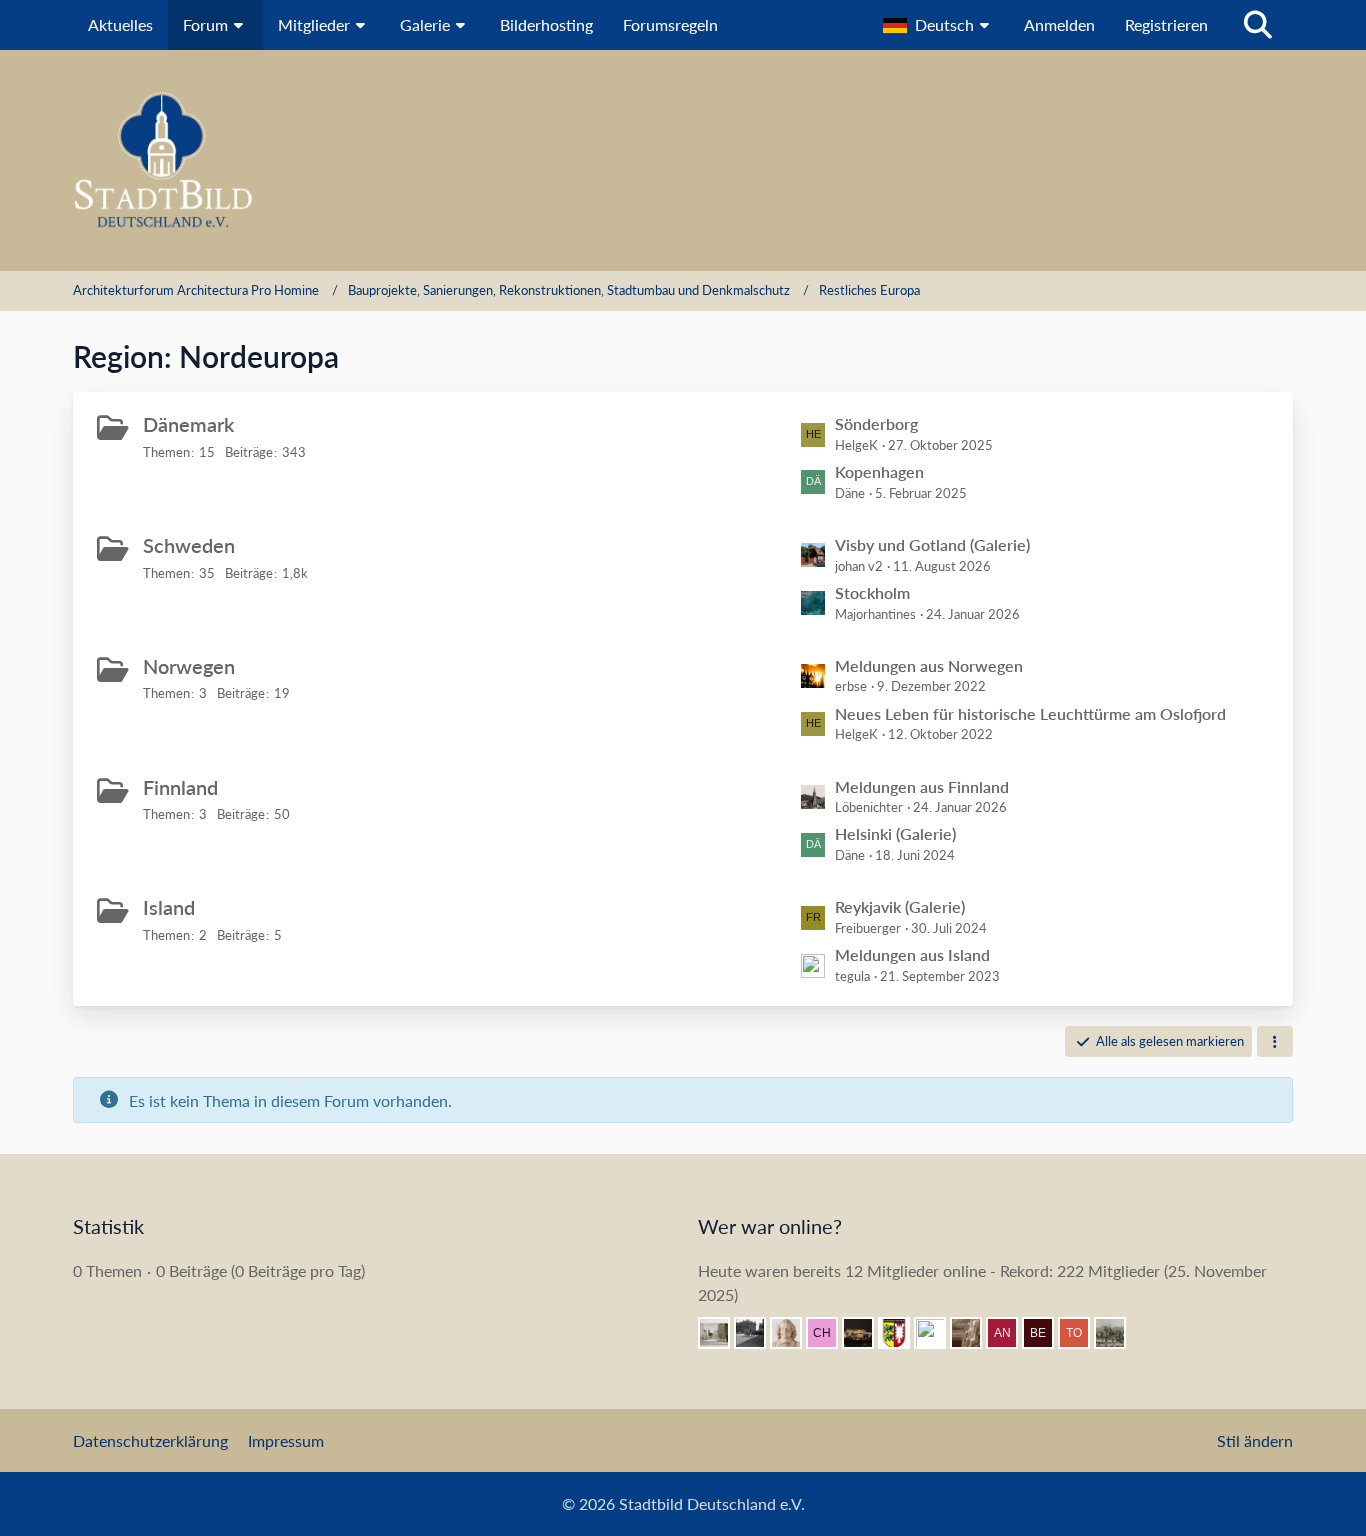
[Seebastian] (974, 1333)
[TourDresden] (1082, 1333)
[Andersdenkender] (1010, 1333)
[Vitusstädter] (938, 1333)
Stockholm (872, 592)
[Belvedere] (1046, 1333)
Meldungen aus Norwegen (929, 665)
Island (169, 907)
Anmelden (1059, 24)
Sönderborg (876, 423)
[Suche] (1258, 25)
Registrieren (1166, 24)
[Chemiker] (830, 1333)
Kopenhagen (879, 471)
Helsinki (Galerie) (895, 833)
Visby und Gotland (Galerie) (932, 544)
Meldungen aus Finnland (922, 786)
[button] (938, 25)
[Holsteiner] (902, 1333)
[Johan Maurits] (794, 1333)
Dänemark (188, 424)
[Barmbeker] (722, 1333)
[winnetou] (866, 1333)
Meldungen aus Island (912, 954)
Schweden (189, 545)
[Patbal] (758, 1333)
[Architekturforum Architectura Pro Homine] (683, 160)
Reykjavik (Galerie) (900, 906)
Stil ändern (1255, 1440)
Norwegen (189, 666)
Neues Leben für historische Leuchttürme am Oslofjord (1030, 713)
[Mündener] (1118, 1333)
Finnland (180, 787)
